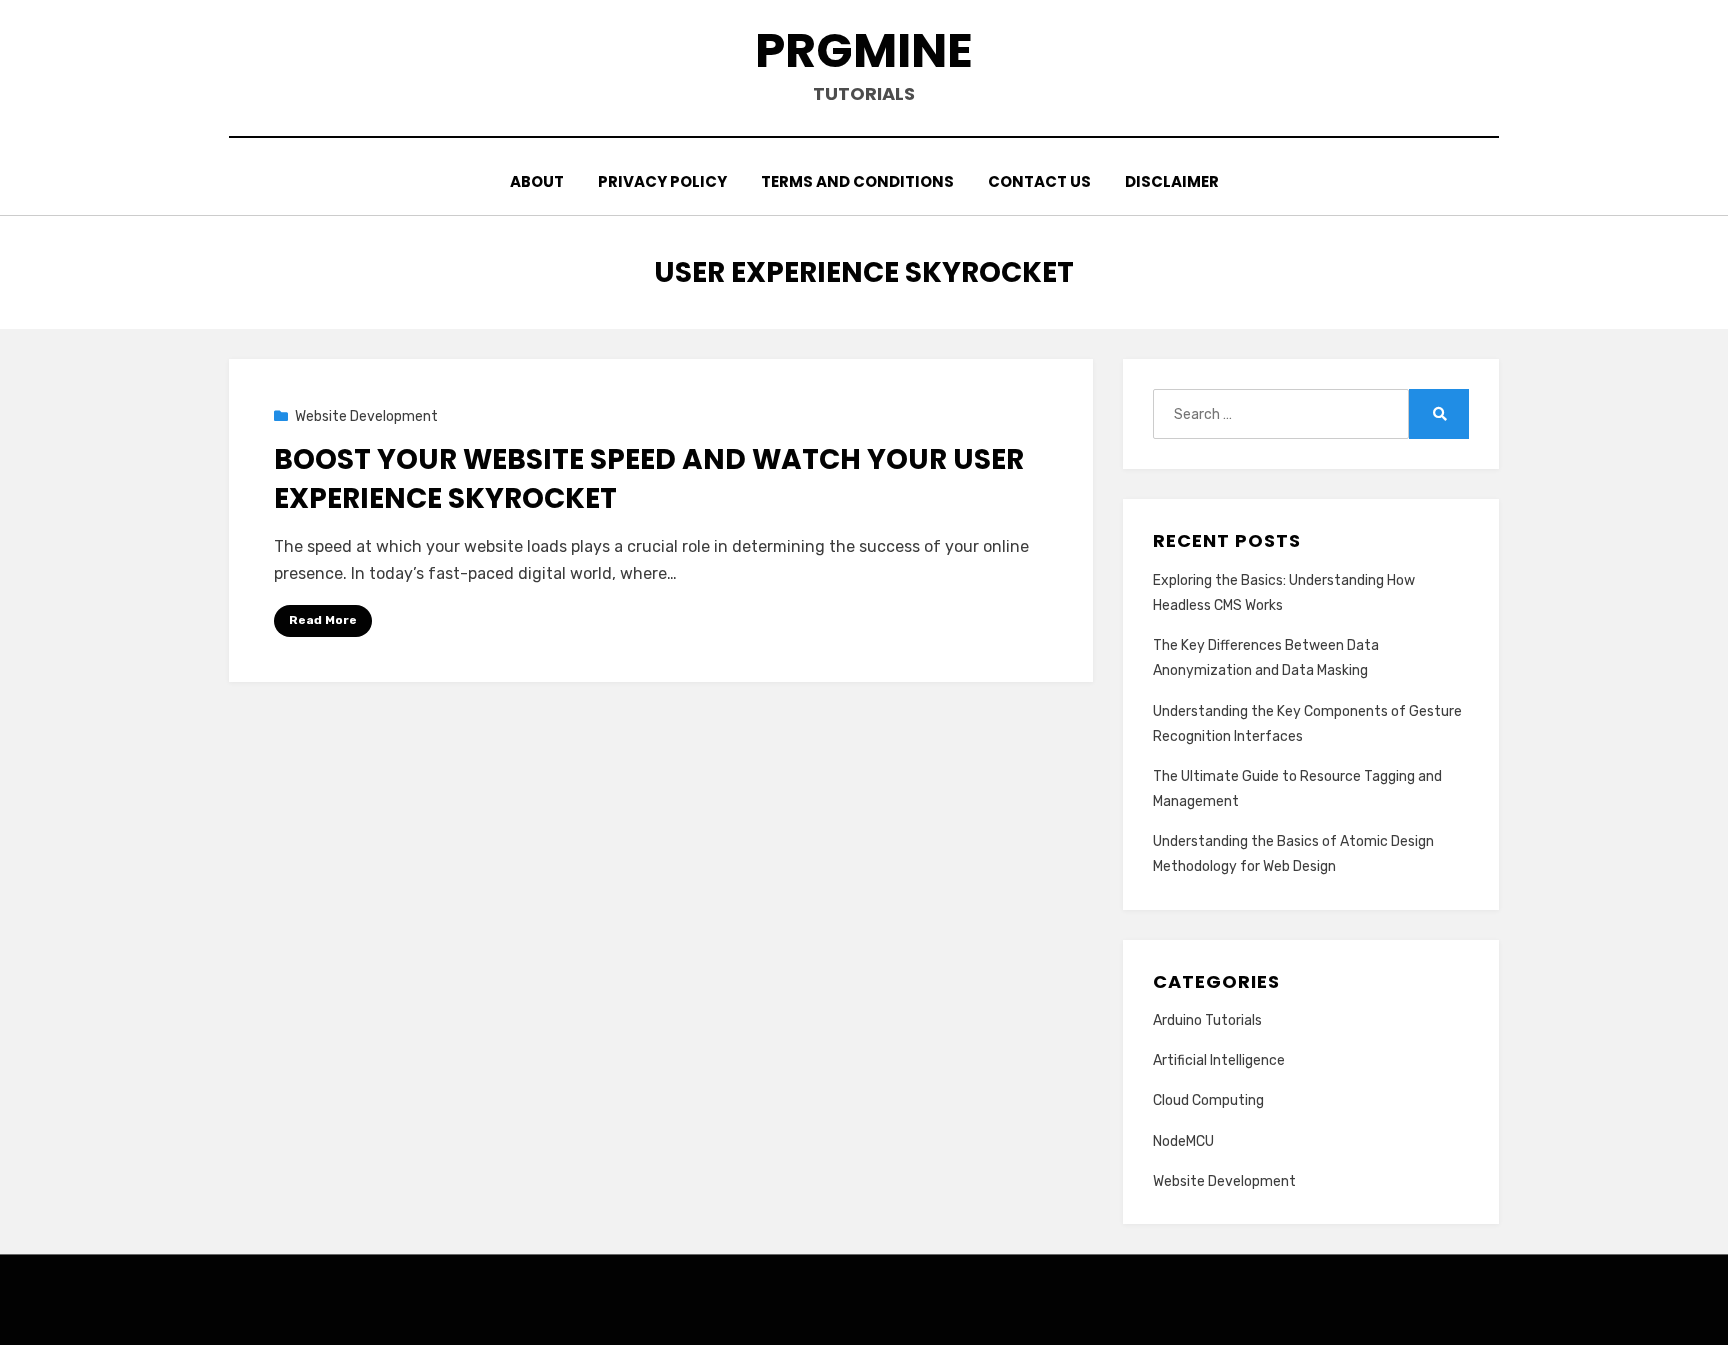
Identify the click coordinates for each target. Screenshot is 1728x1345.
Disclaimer (1172, 181)
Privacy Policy (662, 181)
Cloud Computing (1208, 1100)
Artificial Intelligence (1219, 1060)
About (537, 181)
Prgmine (864, 50)
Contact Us (1039, 181)
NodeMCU (1183, 1141)
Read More (323, 620)
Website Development (366, 416)
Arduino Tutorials (1207, 1020)
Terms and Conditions (857, 181)
